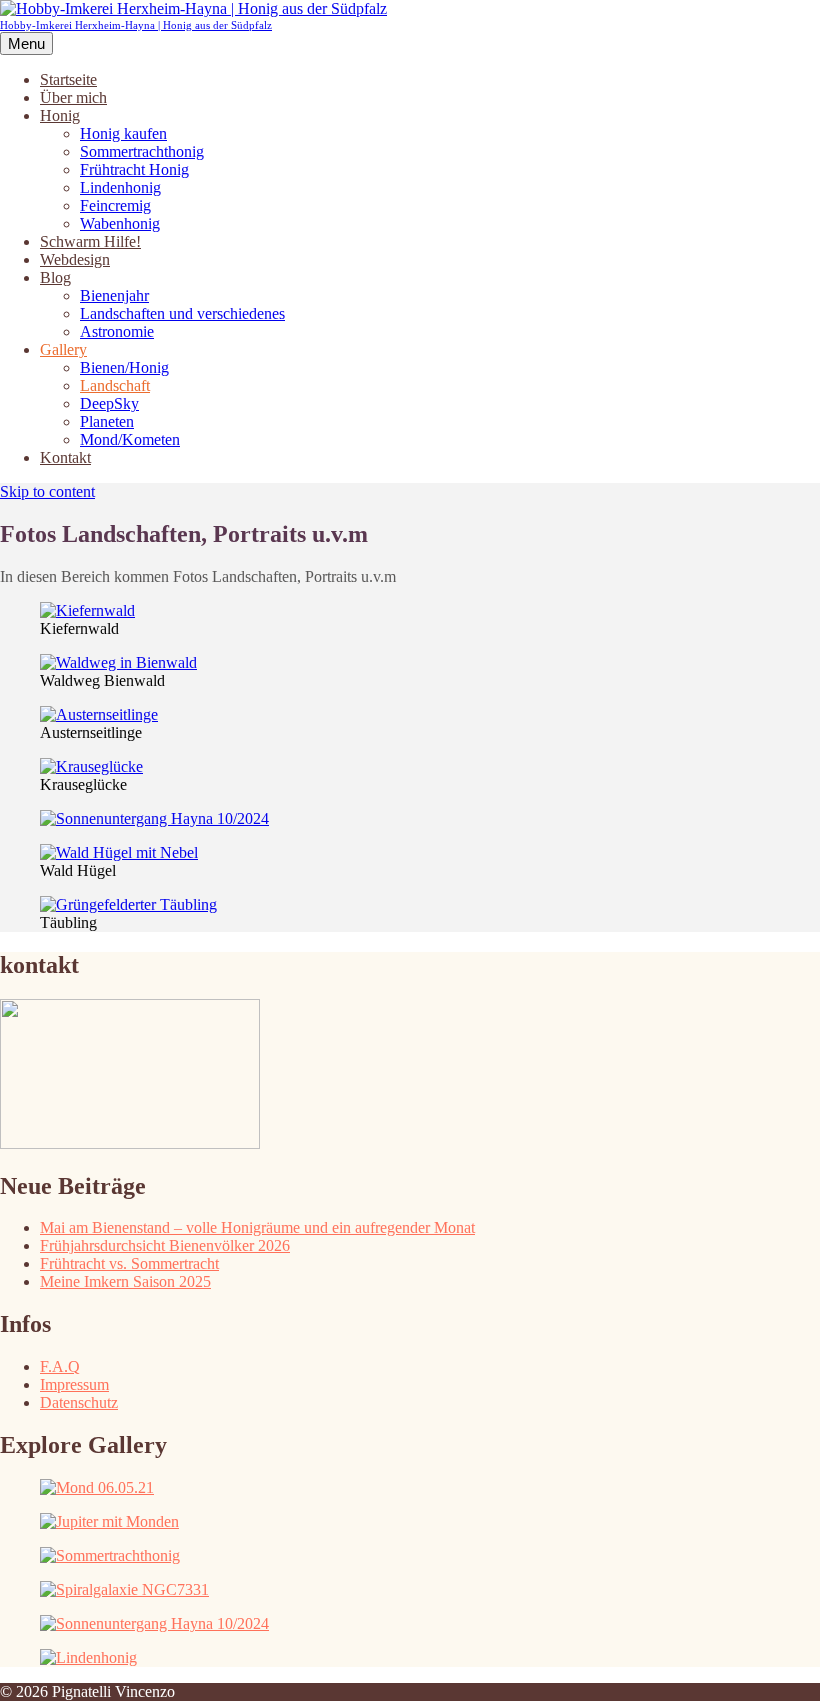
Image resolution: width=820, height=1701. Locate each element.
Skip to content (47, 491)
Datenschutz (79, 1402)
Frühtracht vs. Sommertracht (129, 1263)
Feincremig (115, 205)
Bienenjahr (114, 295)
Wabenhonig (120, 223)
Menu (26, 43)
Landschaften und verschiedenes (182, 313)
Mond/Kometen (130, 439)
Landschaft (115, 385)
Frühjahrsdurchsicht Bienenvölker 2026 (165, 1245)
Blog (55, 277)
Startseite (68, 79)
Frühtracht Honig (134, 169)
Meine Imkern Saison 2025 (125, 1281)
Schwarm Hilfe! (90, 241)
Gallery (63, 349)
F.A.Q (60, 1366)
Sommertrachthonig (142, 151)
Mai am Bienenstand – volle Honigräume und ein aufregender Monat (257, 1227)
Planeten (107, 421)
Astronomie (117, 331)
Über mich (73, 97)
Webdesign (75, 259)
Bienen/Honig (124, 367)
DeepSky (109, 403)
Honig (60, 115)
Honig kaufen (123, 133)
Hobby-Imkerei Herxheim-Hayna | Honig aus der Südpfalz (136, 25)
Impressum (74, 1384)
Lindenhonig (120, 187)
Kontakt (65, 457)
